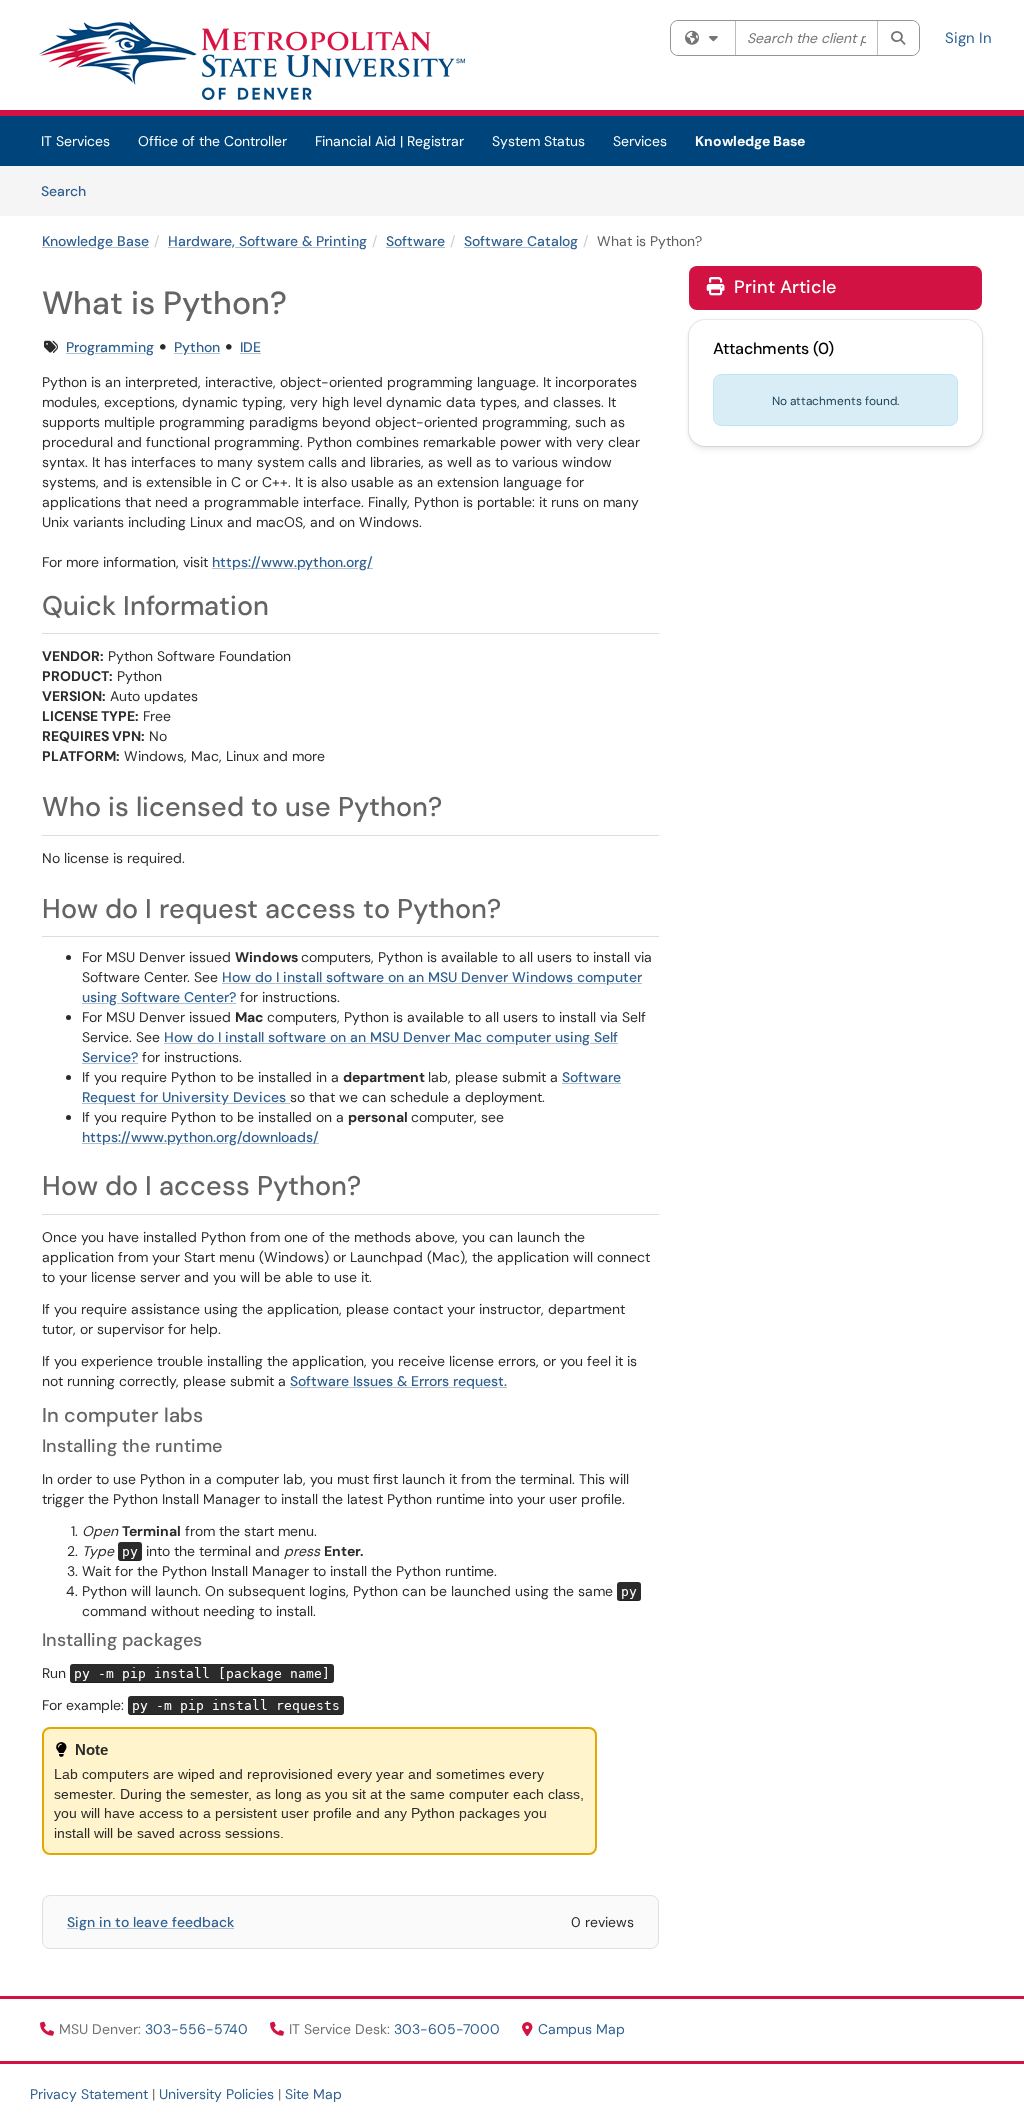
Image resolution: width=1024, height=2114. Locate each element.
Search (70, 190)
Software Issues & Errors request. (398, 1381)
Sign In (968, 38)
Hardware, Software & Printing (267, 241)
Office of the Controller (212, 141)
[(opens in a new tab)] (251, 60)
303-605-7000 (449, 2029)
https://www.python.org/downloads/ (200, 1137)
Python (197, 347)
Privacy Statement (89, 2094)
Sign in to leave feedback (150, 1922)
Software (415, 241)
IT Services (75, 141)
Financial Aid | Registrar (389, 141)
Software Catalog (521, 241)
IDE (250, 347)
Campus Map (581, 2029)
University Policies (216, 2094)
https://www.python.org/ (292, 562)
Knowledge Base (750, 141)
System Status (538, 141)
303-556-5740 (198, 2029)
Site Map (313, 2094)
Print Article (782, 287)
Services (640, 141)
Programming (110, 347)
